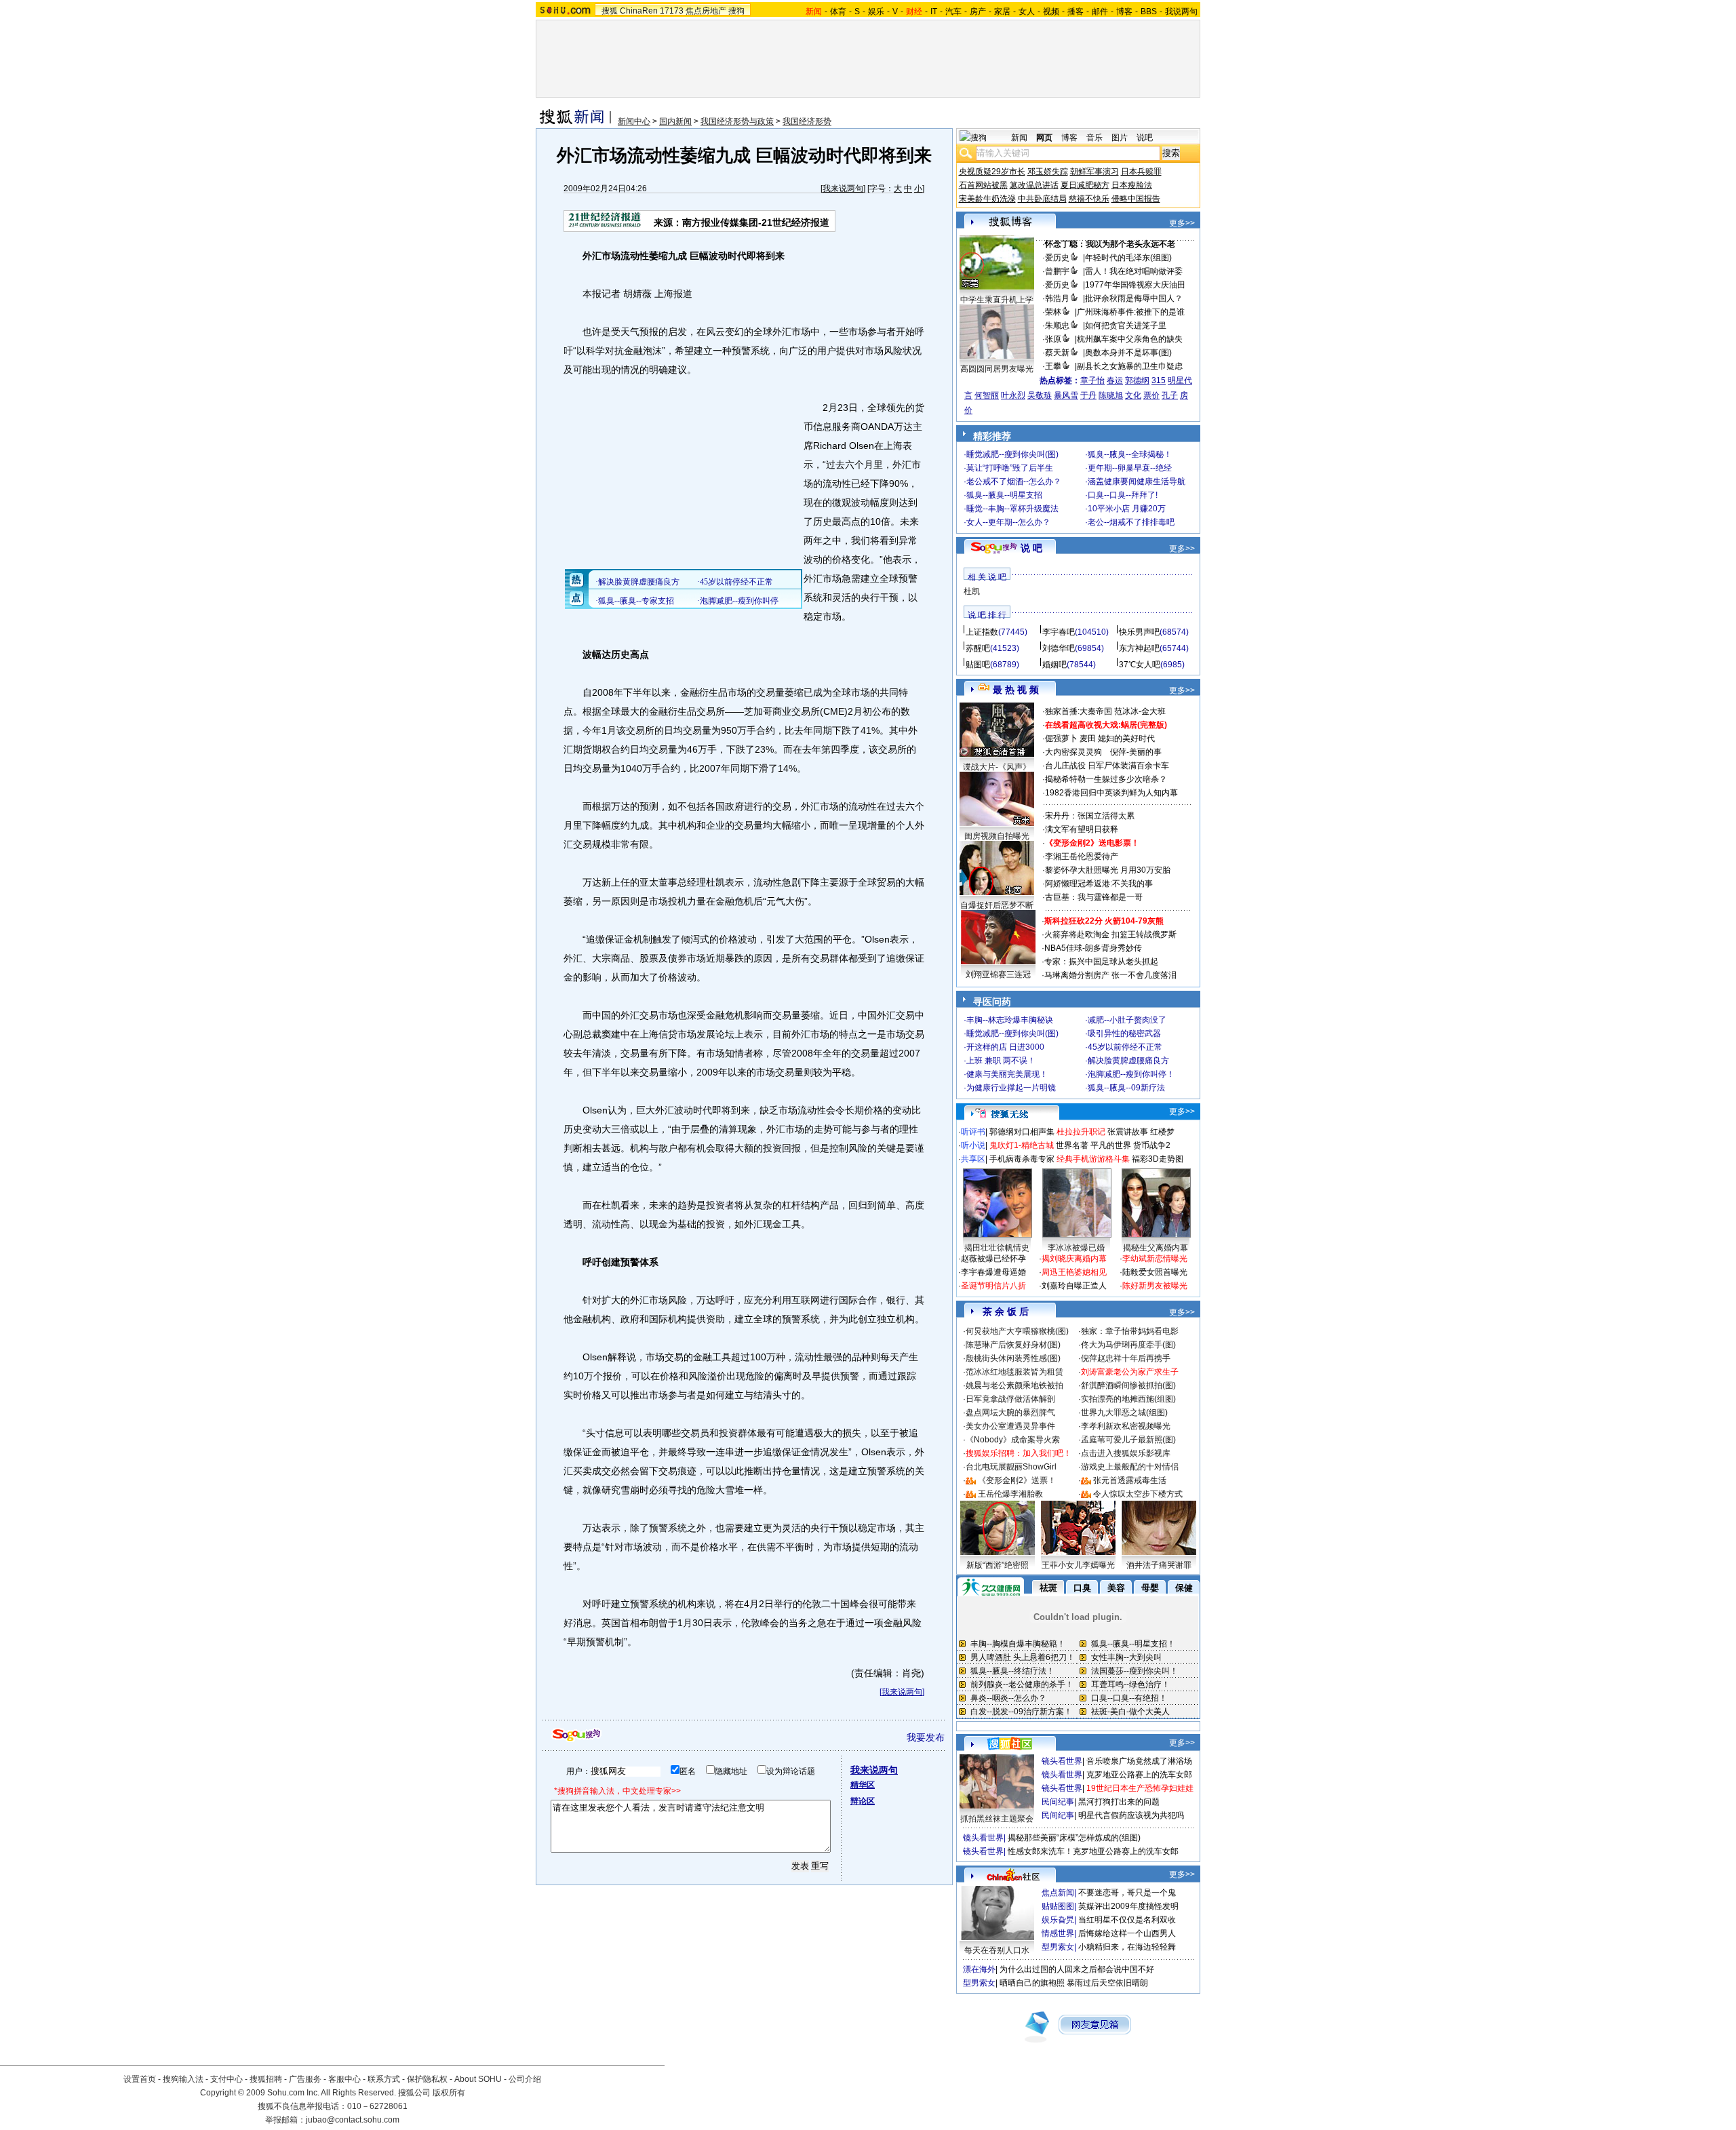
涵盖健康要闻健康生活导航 (1137, 481)
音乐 (1094, 138)
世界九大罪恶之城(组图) (1124, 1413)
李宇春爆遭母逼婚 (993, 1272)
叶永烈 (1013, 395)
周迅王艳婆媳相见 (1074, 1272)
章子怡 (1092, 380)
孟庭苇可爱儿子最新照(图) (1128, 1440)
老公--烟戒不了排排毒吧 (1131, 522)
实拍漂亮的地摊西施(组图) (1128, 1399)
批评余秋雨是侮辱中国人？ (1134, 298)
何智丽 (987, 395)
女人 (1027, 12)
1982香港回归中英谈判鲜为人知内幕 (1111, 793)
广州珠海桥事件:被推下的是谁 (1131, 312)
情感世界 (1058, 1933)
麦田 (1088, 738)
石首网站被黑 (983, 185)
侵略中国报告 (1136, 199)
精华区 (863, 1785)
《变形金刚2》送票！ (1017, 1480)
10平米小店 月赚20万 (1127, 509)
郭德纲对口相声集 (1022, 1132)
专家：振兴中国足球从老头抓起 (1101, 962)
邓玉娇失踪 (1048, 172)
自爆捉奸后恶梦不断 (997, 905)
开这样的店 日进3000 (1005, 1047)
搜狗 (736, 11)
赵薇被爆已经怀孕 (993, 1259)
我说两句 (1181, 12)
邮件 (1100, 12)
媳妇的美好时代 (1126, 738)
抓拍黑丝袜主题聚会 (997, 1819)
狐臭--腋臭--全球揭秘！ (1130, 454)
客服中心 (344, 2079)
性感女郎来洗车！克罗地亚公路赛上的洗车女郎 (1093, 1851)
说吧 (1145, 138)
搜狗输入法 (183, 2079)
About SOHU (478, 2079)
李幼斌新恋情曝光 (1155, 1259)
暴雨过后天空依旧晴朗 (1107, 1983)
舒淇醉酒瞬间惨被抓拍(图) (1128, 1385)
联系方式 (384, 2079)
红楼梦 (1162, 1132)
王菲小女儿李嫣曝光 (1078, 1565)
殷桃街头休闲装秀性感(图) (1013, 1358)
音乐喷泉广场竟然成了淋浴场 (1139, 1761)
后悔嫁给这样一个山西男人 (1127, 1933)
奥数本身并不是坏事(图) (1128, 353)
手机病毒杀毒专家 (1022, 1159)
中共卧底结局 (1042, 199)
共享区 (973, 1159)
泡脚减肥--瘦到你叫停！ (1131, 1074)
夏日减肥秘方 (1085, 185)
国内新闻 (675, 121)
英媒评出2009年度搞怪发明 (1128, 1906)
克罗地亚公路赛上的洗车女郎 (1139, 1775)
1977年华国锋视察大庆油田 (1135, 285)
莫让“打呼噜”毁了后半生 (1010, 468)
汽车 (953, 12)
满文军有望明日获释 (1082, 829)
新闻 (1019, 138)
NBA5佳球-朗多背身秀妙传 (1093, 948)
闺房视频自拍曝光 (997, 836)
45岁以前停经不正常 (1125, 1047)
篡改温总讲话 (1034, 185)
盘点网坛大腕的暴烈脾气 (1010, 1413)
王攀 (1053, 366)
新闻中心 (634, 121)
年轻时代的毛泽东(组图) (1128, 258)
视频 (1051, 12)
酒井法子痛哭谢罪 (1159, 1565)
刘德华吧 (1059, 648)
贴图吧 (978, 665)
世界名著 (1072, 1145)
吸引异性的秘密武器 (1124, 1033)
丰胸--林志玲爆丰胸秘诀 (1010, 1020)
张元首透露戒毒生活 (1130, 1480)
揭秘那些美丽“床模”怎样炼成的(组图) (1074, 1838)
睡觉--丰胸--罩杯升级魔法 (1012, 509)
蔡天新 (1057, 353)
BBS (1149, 12)
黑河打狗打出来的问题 (1119, 1802)
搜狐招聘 (266, 2079)
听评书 (973, 1132)
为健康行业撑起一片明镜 (1011, 1088)
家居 (1002, 12)
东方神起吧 (1139, 648)
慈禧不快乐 (1089, 199)
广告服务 (305, 2079)
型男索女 (1058, 1947)
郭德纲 (1137, 380)
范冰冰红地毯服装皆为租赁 (1014, 1372)
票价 (1151, 395)
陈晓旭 (1111, 395)
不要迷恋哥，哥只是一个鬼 (1127, 1893)
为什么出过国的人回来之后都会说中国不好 (1077, 1969)
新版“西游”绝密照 (998, 1565)
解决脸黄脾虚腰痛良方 (1128, 1061)
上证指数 (982, 632)
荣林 (1053, 312)
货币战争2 (1152, 1145)
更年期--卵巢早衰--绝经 (1130, 468)
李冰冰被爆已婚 (1076, 1248)
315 (1159, 380)
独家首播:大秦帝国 (1079, 711)
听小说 (973, 1145)
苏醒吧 (978, 648)
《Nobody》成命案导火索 (1013, 1440)
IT (934, 12)
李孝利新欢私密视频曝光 (1126, 1426)
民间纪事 (1058, 1802)
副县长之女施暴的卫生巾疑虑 (1130, 366)
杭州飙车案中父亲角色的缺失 (1130, 339)
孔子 (1170, 395)
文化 (1133, 395)
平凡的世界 (1111, 1145)
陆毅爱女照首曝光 (1155, 1272)
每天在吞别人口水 (997, 1950)
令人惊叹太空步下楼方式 (1138, 1494)
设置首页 (140, 2079)
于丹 (1088, 395)
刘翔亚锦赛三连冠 (998, 974)
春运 (1115, 380)
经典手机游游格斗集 (1093, 1159)
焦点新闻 (1058, 1893)
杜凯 (972, 591)
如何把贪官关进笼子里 (1126, 326)
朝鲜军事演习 (1094, 172)
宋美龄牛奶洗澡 (987, 199)
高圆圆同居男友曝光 (997, 369)
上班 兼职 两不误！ (1001, 1061)
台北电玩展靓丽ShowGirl (1011, 1467)
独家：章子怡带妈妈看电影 (1130, 1331)
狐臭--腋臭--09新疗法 (1126, 1088)
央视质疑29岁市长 (992, 172)
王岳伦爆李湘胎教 (1010, 1494)
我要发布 (926, 1737)
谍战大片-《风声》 (997, 767)
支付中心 (226, 2079)
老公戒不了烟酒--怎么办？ (1014, 481)
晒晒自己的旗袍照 (1032, 1983)
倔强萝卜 (1061, 738)
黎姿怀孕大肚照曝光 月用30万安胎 (1108, 870)
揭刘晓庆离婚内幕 (1074, 1259)
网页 (1044, 138)
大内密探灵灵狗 (1073, 752)
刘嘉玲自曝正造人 (1074, 1286)
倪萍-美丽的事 (1136, 752)
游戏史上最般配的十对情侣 (1130, 1467)
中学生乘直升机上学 (997, 300)
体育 (838, 12)
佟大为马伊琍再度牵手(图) (1128, 1345)
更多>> (1182, 223)
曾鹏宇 (1057, 271)
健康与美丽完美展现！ (1007, 1074)
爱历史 (1057, 258)
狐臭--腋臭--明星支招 (1004, 495)
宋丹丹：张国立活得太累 (1090, 816)
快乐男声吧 (1139, 632)
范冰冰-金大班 (1140, 711)
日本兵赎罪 (1141, 172)
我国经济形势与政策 (737, 121)
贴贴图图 (1058, 1906)
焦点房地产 (706, 11)
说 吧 (1031, 548)
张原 (1053, 339)
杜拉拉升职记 (1081, 1132)
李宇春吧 (1059, 632)
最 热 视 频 (1016, 690)
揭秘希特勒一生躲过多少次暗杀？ (1106, 779)
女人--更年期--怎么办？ (1008, 522)
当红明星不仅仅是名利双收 (1127, 1920)
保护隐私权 (427, 2079)
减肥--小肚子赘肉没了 (1127, 1020)
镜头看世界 (1062, 1761)
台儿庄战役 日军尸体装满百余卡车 (1107, 766)
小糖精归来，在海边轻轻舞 (1127, 1947)
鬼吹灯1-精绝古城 (1022, 1145)
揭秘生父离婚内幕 (1156, 1248)
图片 (1120, 138)
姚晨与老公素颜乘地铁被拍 (1014, 1385)
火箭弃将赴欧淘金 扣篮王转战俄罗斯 (1110, 934)
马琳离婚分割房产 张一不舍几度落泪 (1110, 975)
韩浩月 (1057, 298)
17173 (672, 11)
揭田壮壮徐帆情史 (997, 1248)
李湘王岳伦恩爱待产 (1082, 856)
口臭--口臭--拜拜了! (1123, 495)
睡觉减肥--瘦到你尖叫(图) (1012, 454)
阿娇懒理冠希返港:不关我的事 (1099, 884)
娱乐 (876, 12)
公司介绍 (525, 2079)
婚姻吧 (1054, 665)
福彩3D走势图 (1158, 1159)
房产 (978, 12)
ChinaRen (639, 11)
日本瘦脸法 (1132, 185)
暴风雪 (1066, 395)
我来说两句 (843, 189)
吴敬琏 (1040, 395)
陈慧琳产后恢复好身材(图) (1013, 1345)
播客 (1076, 12)
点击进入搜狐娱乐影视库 (1126, 1453)
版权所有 (449, 2093)
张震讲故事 (1128, 1132)
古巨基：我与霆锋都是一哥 (1094, 897)
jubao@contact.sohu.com (353, 2120)
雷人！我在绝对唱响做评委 (1134, 271)
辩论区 (863, 1801)
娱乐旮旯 (1058, 1920)
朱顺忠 (1057, 326)
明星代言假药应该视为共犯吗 (1131, 1815)
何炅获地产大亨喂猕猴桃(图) (1017, 1331)
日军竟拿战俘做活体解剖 (1010, 1399)
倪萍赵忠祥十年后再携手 (1126, 1358)
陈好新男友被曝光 (1155, 1286)
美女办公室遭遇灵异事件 (1010, 1426)
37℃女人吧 (1140, 665)
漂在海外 (979, 1969)
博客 (1124, 12)
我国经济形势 (807, 121)
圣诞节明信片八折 (993, 1286)
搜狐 (610, 11)
